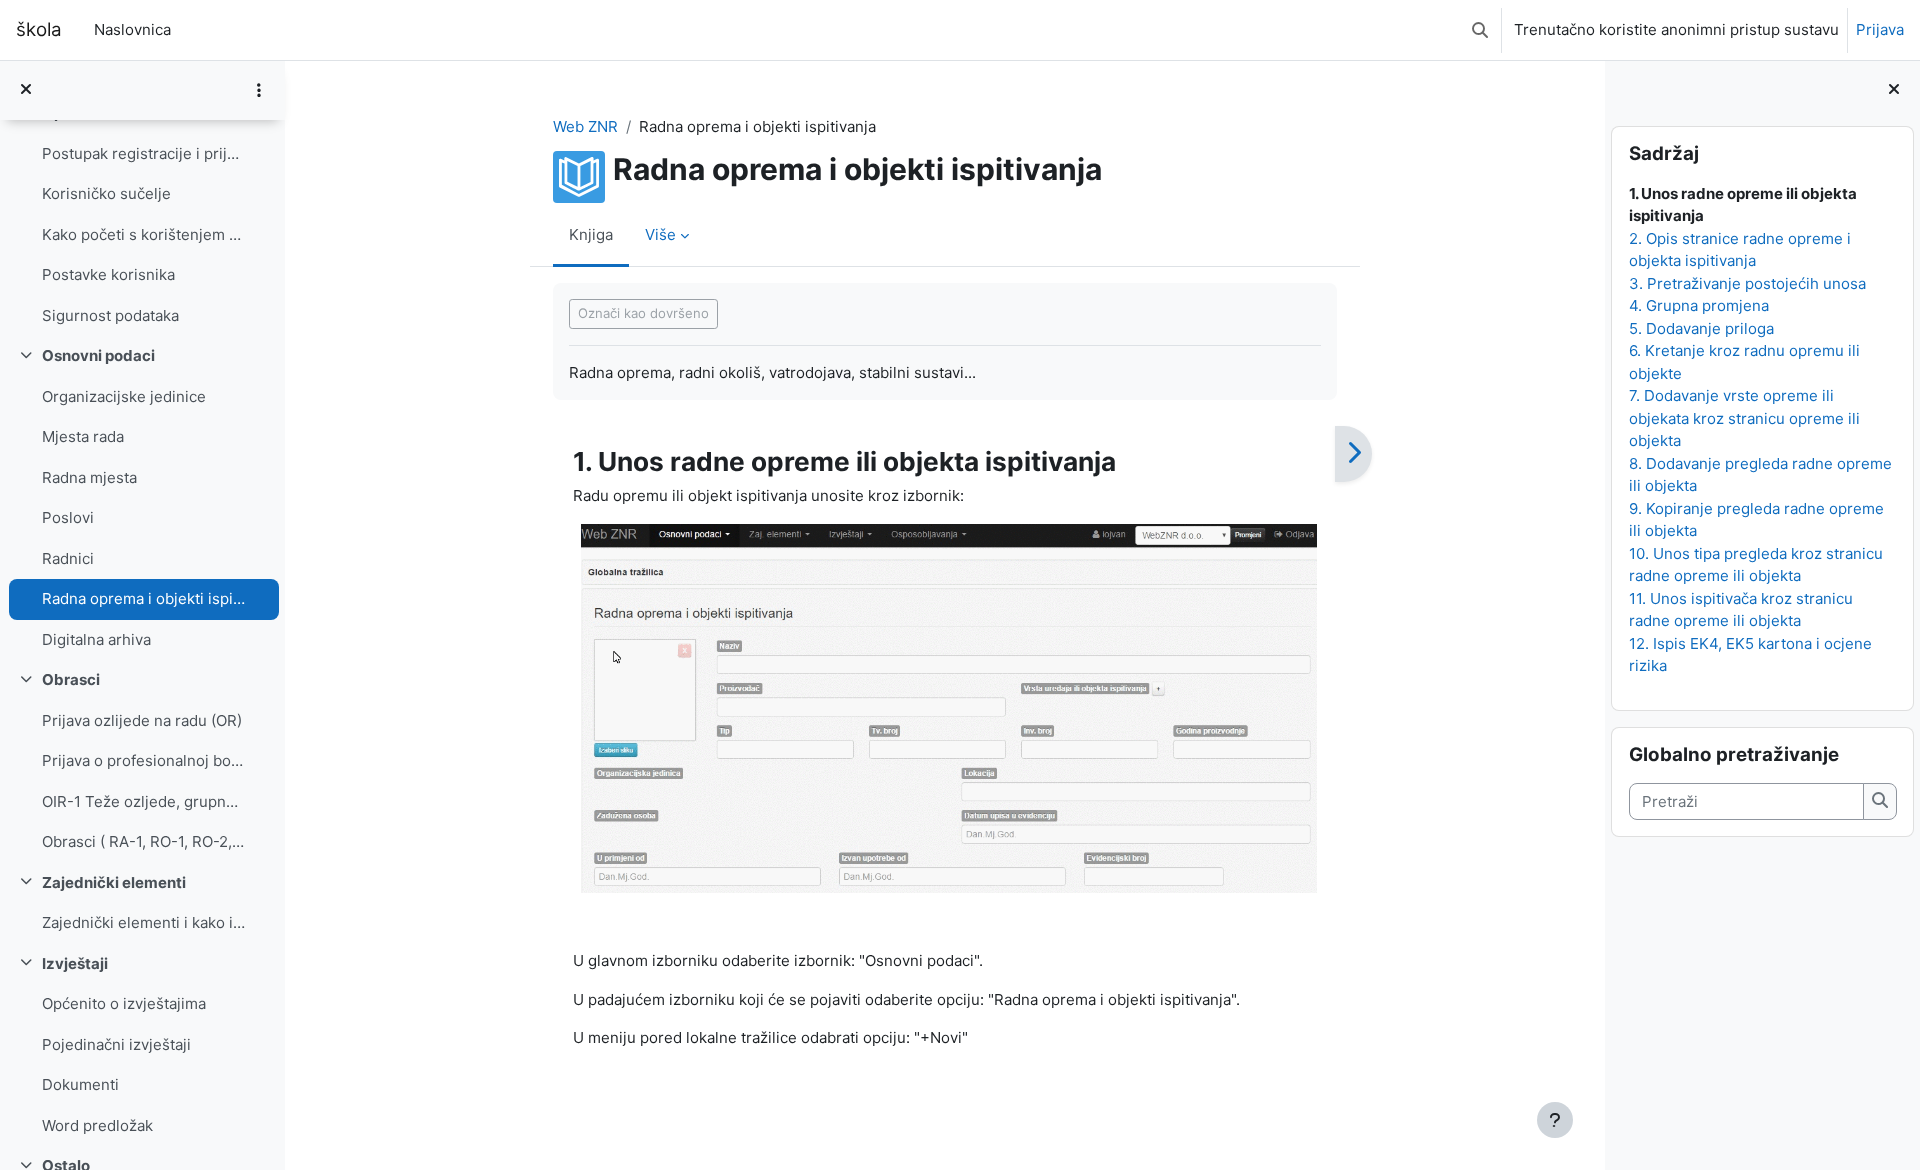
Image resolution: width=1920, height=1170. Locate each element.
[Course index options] (259, 90)
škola (39, 29)
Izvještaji (75, 963)
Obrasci (71, 679)
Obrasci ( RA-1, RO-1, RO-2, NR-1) (143, 841)
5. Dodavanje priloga (1700, 328)
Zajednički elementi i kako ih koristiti (143, 922)
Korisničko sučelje (106, 193)
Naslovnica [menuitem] (132, 29)
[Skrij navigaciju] (26, 90)
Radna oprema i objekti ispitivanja (143, 598)
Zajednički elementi (114, 882)
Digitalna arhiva (96, 639)
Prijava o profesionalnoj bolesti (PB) (143, 760)
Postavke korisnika (108, 274)
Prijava (1880, 29)
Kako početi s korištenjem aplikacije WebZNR (143, 234)
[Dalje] (1353, 454)
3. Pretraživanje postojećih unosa (1746, 283)
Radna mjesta (89, 477)
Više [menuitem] (660, 234)
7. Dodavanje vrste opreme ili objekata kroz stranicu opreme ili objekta (1743, 418)
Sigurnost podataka (110, 315)
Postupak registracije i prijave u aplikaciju (143, 153)
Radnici (68, 558)
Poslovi (68, 517)
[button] (1480, 30)
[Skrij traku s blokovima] (1894, 90)
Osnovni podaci (98, 355)
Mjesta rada (83, 436)
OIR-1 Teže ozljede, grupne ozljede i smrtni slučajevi (143, 801)
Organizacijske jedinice (124, 396)
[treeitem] (142, 214)
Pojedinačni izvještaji (116, 1044)
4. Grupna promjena (1698, 305)
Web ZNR (585, 126)
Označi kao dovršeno (643, 313)
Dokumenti (80, 1084)
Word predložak (97, 1125)
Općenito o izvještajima (124, 1003)
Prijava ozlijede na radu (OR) (142, 720)
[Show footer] (1555, 1120)
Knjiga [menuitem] (591, 234)
